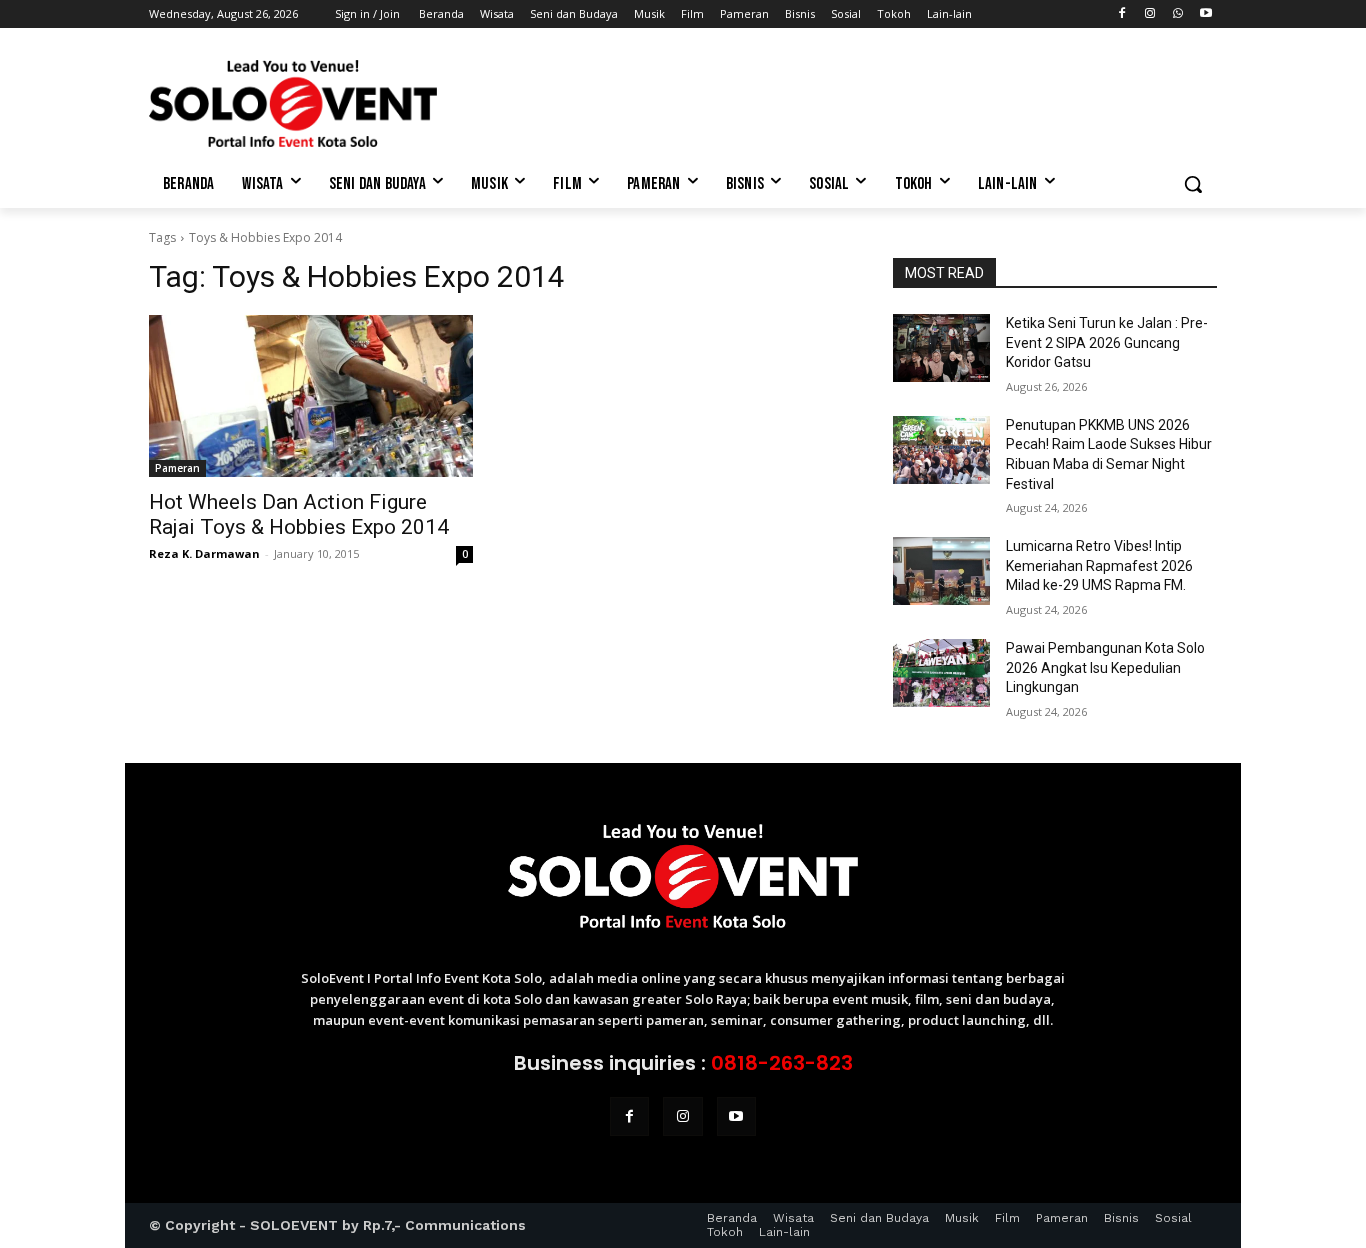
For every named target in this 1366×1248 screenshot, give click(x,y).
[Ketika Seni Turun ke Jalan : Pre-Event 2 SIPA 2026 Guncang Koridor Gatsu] (941, 348)
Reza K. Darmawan (204, 553)
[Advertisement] (833, 101)
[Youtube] (1205, 14)
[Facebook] (1122, 14)
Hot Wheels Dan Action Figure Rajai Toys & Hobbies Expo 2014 (299, 514)
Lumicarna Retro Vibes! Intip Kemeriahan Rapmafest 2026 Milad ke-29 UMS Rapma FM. (1099, 565)
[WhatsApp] (1177, 14)
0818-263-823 (782, 1063)
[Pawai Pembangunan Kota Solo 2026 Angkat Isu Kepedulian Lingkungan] (941, 673)
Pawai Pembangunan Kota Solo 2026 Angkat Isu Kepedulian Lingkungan (1105, 667)
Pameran (177, 468)
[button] (1193, 184)
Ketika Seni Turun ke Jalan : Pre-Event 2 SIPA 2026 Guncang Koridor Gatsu (1107, 342)
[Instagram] (1150, 14)
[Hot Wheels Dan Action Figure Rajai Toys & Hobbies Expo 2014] (311, 396)
